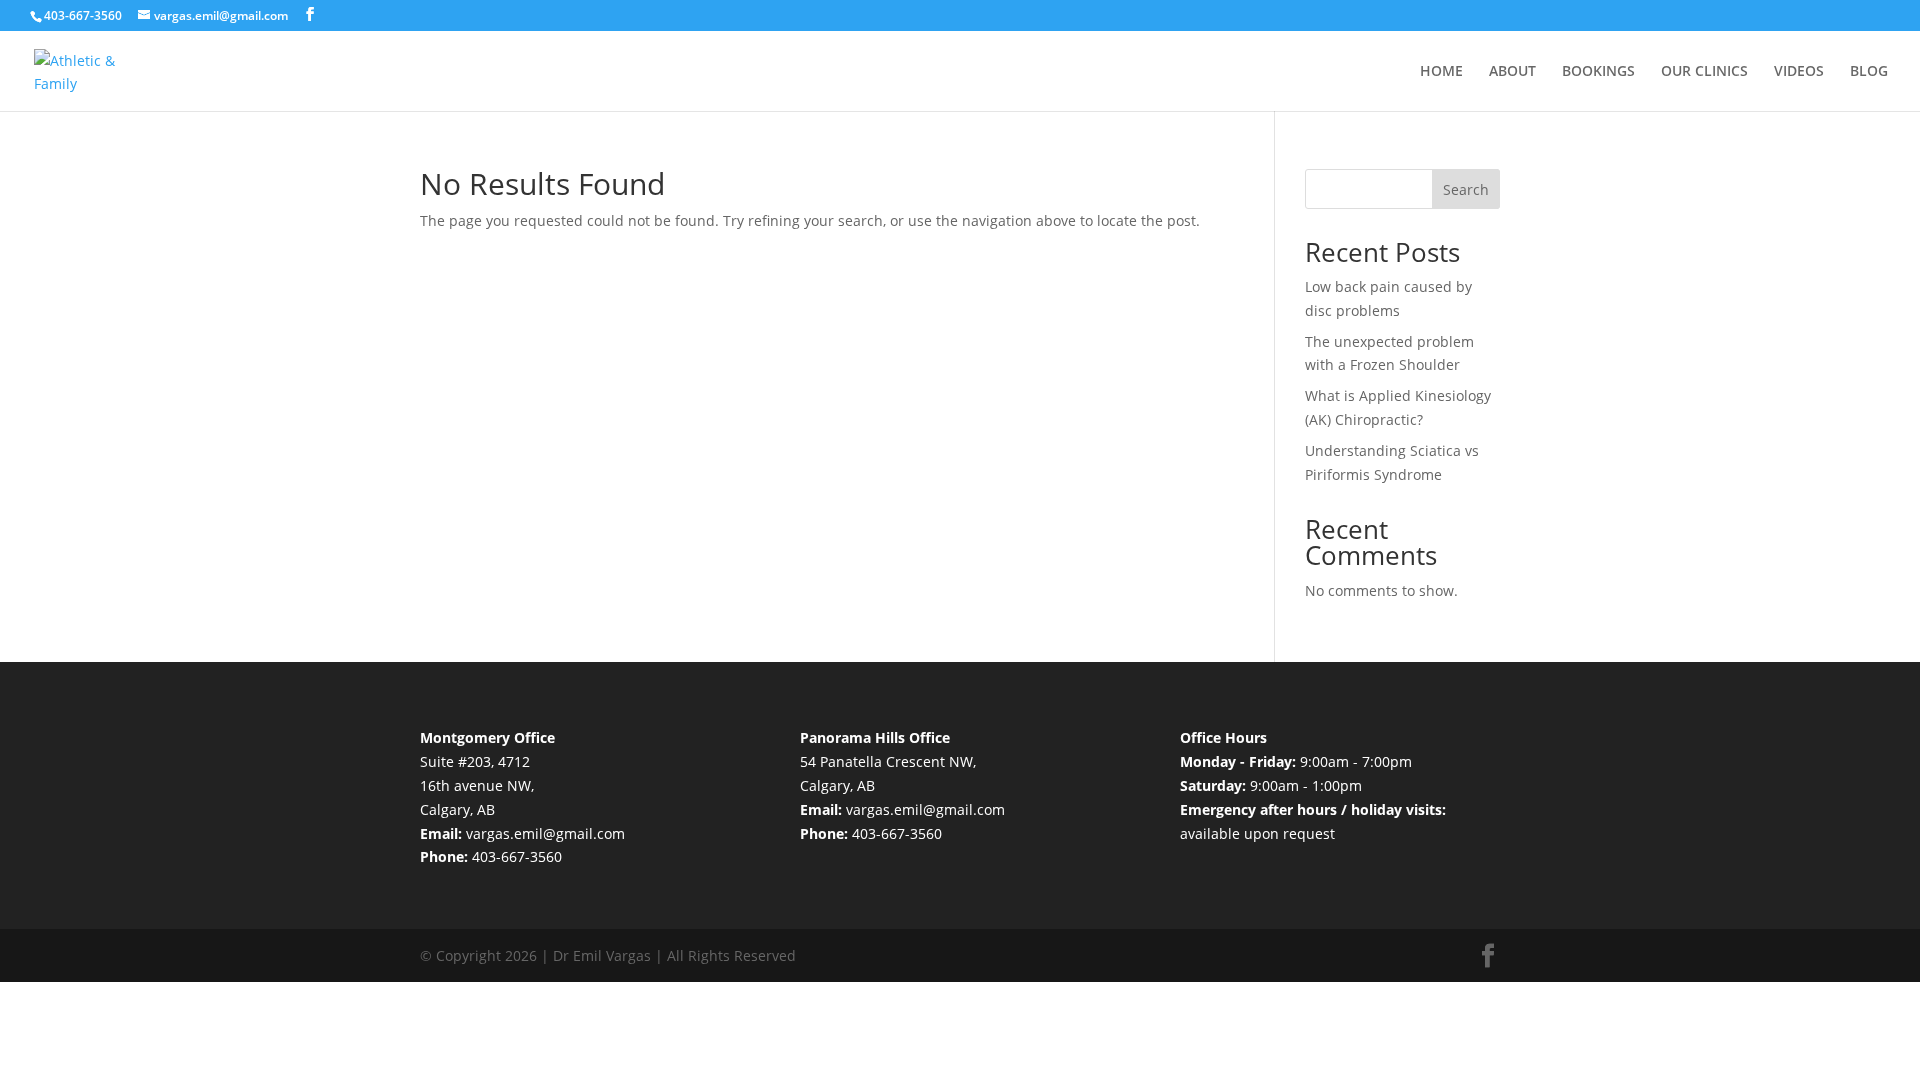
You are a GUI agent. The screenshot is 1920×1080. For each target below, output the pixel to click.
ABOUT (1512, 72)
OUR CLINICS (1704, 72)
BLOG (1869, 72)
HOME (1441, 72)
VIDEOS (1799, 72)
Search (1466, 189)
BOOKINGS (1598, 72)
